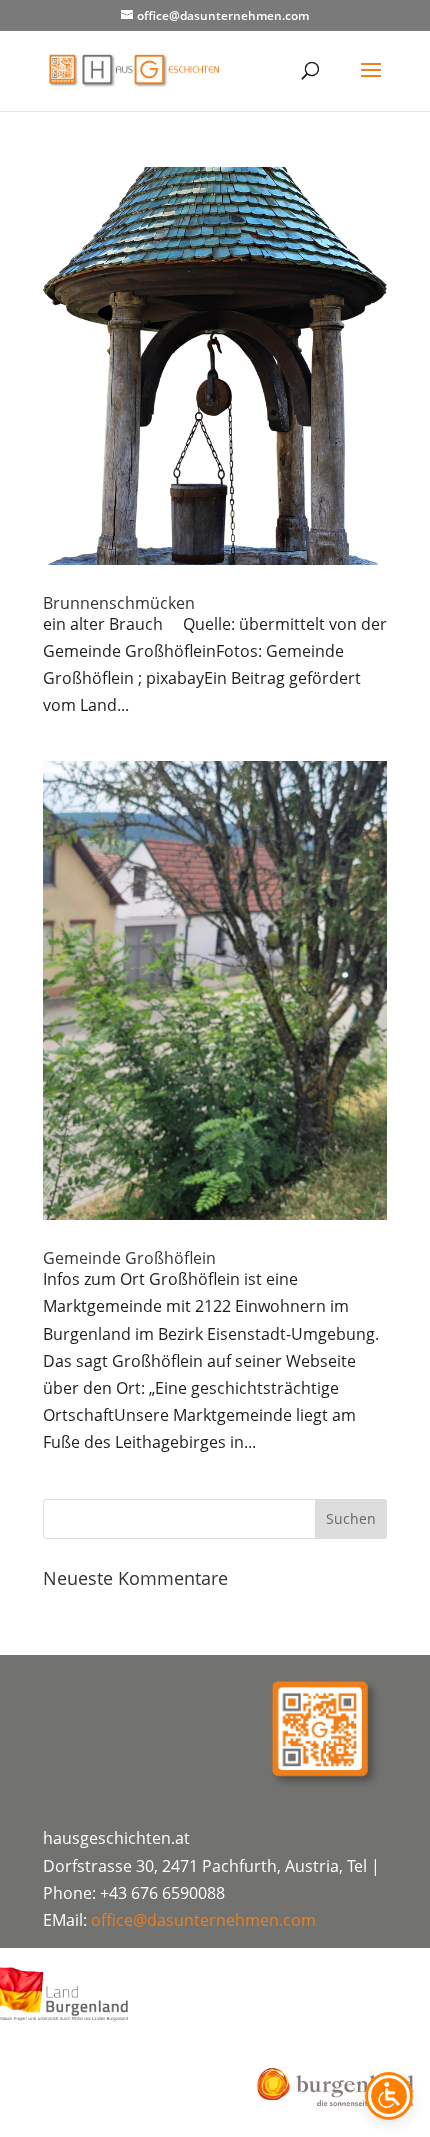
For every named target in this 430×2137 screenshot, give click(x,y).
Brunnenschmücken (119, 603)
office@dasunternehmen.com (203, 1920)
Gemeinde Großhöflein (129, 1258)
